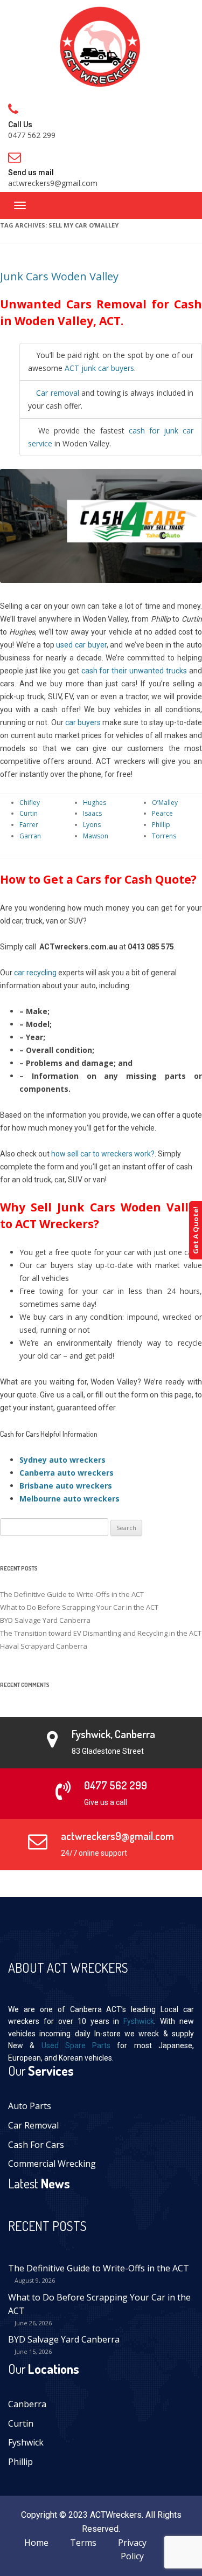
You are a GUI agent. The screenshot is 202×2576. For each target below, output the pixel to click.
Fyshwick (139, 2021)
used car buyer (81, 645)
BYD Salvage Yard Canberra (45, 1620)
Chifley (30, 803)
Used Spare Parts (76, 2045)
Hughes (95, 803)
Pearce (162, 813)
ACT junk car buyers (99, 368)
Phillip (161, 825)
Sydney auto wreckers (62, 1460)
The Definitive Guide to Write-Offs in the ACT (72, 1594)
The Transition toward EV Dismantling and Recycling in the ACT (101, 1633)
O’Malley (165, 803)
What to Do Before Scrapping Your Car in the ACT (79, 1607)
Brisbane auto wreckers (66, 1486)
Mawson (96, 836)
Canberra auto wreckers (67, 1473)
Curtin (29, 813)
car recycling (35, 973)
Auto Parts (30, 2106)
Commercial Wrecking (52, 2164)
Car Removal (33, 2125)
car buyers (83, 722)
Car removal (57, 393)
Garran (30, 836)
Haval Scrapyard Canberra (44, 1646)
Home (36, 2543)
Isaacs (92, 813)
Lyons (92, 825)
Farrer (29, 825)
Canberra (27, 2404)
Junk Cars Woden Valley (59, 276)
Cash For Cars (36, 2145)
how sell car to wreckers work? (103, 1154)
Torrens (164, 836)
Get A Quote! (196, 1230)
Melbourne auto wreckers (69, 1499)
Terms (83, 2543)
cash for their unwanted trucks (134, 671)
